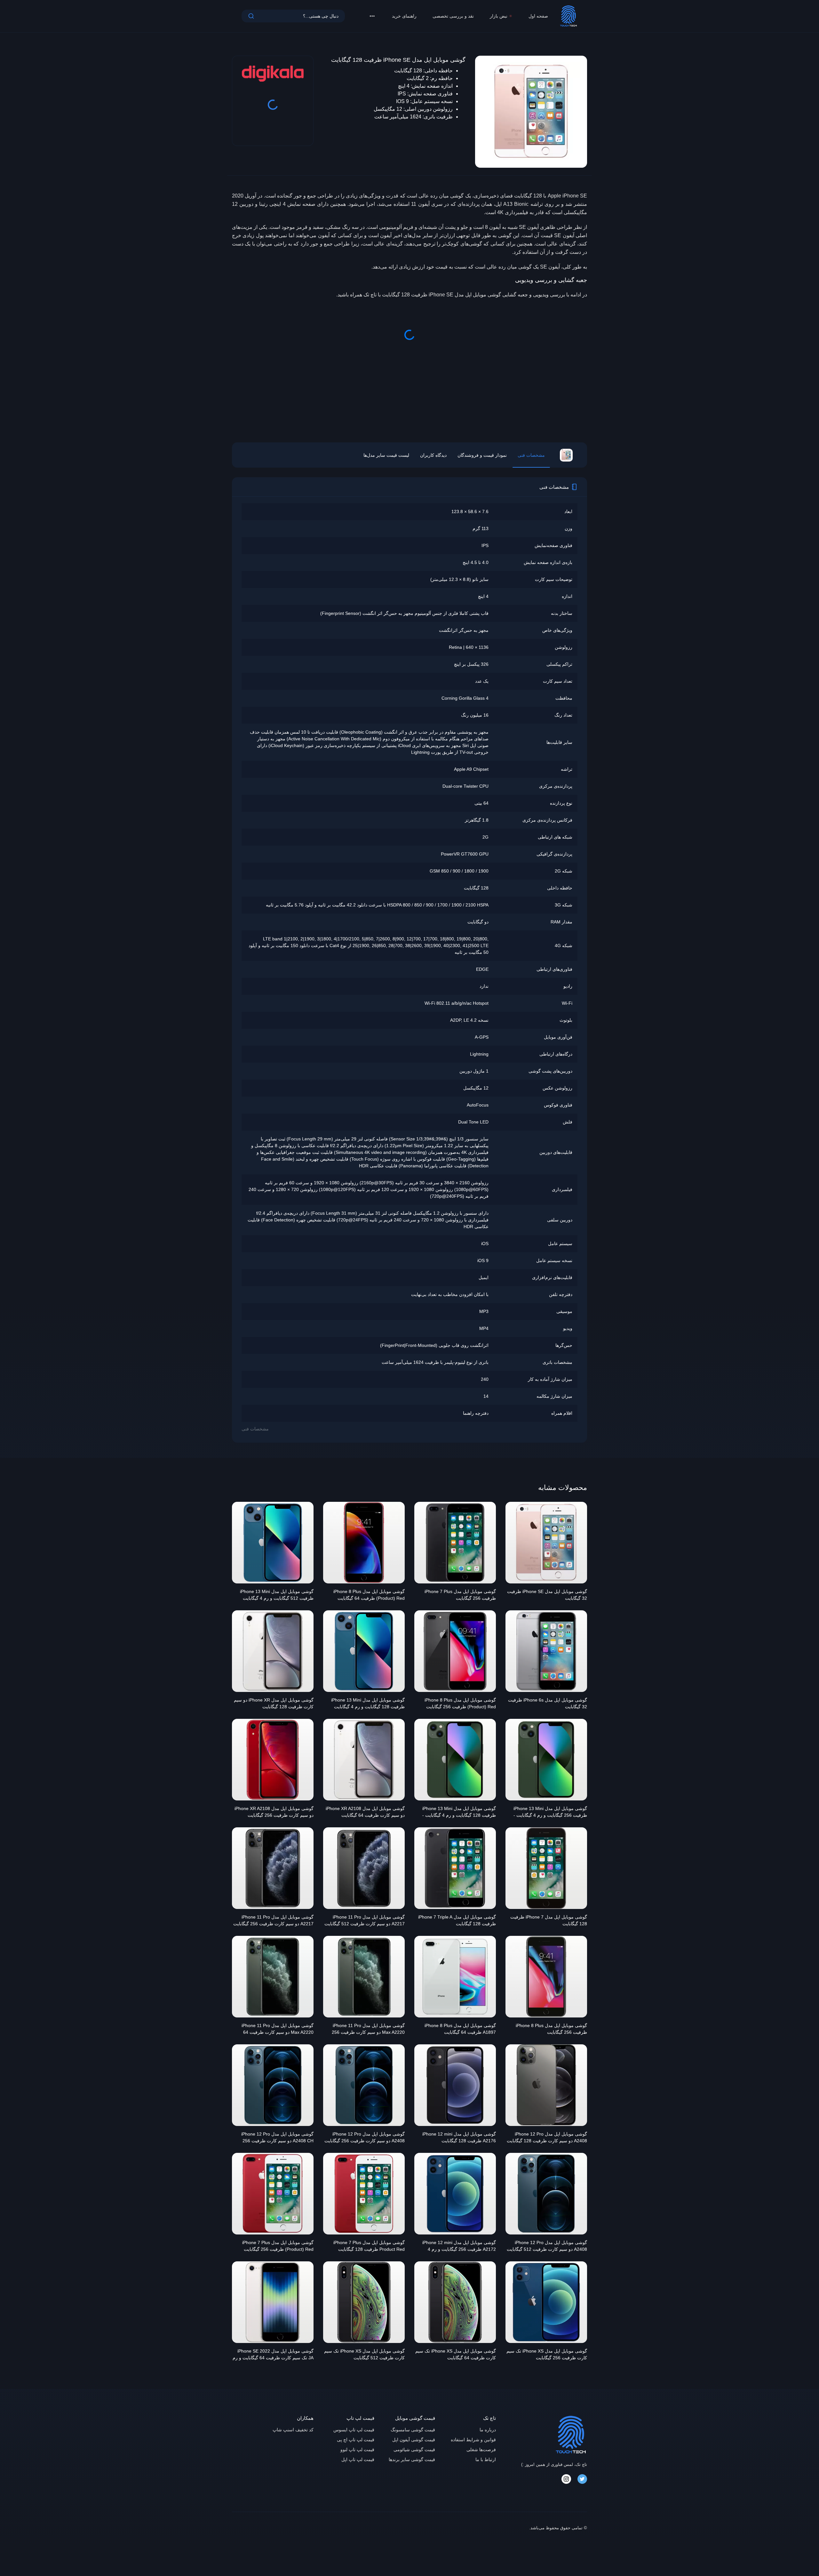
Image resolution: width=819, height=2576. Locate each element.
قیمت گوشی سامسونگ (413, 2430)
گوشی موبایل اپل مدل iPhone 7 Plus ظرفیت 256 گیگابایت (460, 1595)
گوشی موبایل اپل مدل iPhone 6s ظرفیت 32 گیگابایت (548, 1703)
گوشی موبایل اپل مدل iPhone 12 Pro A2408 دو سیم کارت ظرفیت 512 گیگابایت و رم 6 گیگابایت (547, 2247)
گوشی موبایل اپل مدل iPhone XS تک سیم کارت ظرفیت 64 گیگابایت (456, 2354)
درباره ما (488, 2430)
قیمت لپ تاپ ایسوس (354, 2430)
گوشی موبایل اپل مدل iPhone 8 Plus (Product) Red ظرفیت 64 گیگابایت (369, 1595)
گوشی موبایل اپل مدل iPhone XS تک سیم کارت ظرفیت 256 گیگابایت (547, 2354)
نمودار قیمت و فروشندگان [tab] (482, 455)
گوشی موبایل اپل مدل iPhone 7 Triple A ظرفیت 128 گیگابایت (457, 1920)
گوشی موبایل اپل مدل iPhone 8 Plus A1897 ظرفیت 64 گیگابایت (460, 2029)
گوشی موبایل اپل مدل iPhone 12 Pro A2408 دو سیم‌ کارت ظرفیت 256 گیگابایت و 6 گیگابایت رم (365, 2138)
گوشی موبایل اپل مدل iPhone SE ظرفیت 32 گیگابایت (547, 1595)
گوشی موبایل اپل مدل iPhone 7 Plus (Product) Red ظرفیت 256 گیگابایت (278, 2246)
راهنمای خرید (404, 16)
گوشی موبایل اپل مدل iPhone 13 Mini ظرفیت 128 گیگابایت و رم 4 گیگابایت (368, 1703)
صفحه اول (538, 16)
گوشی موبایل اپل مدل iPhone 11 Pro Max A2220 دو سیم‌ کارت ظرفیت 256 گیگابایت (368, 2030)
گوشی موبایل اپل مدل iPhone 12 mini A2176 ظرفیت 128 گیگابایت (459, 2137)
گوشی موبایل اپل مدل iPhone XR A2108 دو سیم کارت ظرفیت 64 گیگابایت (365, 1812)
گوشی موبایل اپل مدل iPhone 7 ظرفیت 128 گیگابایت (549, 1920)
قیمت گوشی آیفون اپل (414, 2440)
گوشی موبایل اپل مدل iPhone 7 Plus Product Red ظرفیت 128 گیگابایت (369, 2246)
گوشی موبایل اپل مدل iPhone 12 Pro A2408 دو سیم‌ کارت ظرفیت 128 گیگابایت (547, 2137)
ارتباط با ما (486, 2459)
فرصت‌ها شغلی (481, 2450)
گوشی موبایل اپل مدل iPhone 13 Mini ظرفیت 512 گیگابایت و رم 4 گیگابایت (277, 1595)
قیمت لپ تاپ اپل (358, 2459)
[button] (372, 16)
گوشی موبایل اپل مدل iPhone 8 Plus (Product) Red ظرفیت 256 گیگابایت (460, 1703)
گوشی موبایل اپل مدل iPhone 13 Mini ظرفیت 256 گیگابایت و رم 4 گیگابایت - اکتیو (550, 1813)
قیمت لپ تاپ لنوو (357, 2450)
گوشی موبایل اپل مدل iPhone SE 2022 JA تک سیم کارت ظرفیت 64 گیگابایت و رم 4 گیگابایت (273, 2355)
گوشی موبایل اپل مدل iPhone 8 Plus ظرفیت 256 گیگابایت (551, 2029)
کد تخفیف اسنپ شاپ (293, 2430)
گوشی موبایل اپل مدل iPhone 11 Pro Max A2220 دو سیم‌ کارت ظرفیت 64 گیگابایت (278, 2030)
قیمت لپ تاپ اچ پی (356, 2440)
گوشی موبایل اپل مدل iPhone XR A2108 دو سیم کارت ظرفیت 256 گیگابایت (274, 1812)
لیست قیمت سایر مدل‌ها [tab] (386, 455)
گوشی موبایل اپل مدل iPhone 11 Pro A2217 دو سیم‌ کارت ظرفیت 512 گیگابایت (365, 1920)
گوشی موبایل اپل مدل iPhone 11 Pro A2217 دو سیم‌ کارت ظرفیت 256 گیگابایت (273, 1920)
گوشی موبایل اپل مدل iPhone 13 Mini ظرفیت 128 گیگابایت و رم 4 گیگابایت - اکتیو (459, 1813)
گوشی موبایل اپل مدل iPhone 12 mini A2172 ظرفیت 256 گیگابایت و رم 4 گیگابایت (459, 2247)
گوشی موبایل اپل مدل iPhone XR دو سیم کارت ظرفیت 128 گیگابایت (274, 1703)
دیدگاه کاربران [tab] (433, 455)
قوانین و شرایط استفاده (473, 2440)
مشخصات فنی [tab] (531, 455)
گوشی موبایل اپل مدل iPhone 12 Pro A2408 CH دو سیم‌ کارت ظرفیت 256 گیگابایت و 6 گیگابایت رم (277, 2138)
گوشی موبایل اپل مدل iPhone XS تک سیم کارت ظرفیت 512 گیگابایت (364, 2354)
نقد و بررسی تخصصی (453, 16)
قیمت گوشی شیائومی (414, 2450)
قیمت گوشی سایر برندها (412, 2459)
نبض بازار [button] (499, 16)
